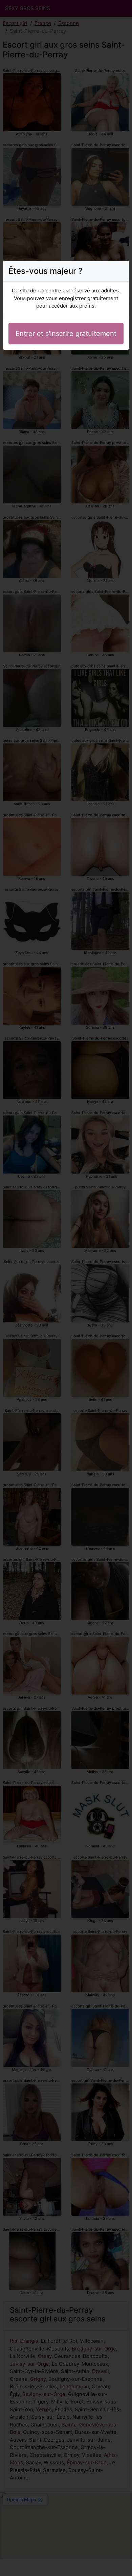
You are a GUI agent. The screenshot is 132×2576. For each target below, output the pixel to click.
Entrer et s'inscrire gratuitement (66, 334)
